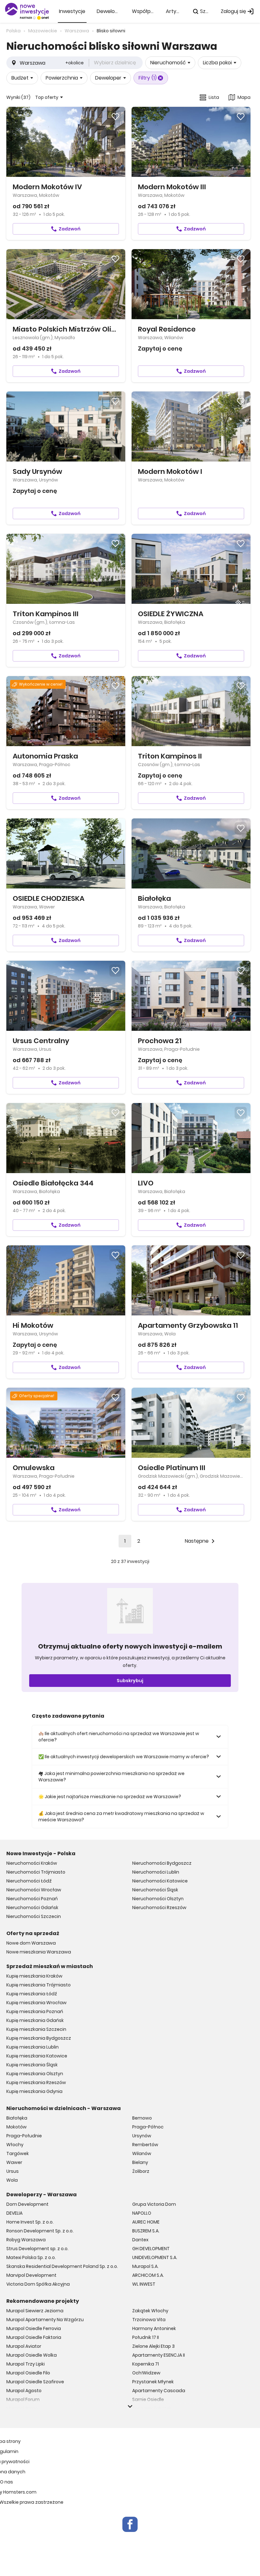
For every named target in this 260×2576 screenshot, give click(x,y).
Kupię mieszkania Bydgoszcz (39, 2038)
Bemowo (142, 2118)
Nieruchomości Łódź (29, 1881)
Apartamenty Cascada (159, 2391)
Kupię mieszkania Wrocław (36, 2003)
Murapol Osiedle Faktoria (34, 2337)
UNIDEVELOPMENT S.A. (155, 2257)
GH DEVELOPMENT (151, 2249)
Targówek (18, 2153)
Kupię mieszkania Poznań (35, 2011)
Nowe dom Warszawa (31, 1943)
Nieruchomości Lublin (156, 1872)
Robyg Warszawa (26, 2240)
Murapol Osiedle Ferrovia (34, 2328)
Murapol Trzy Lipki (26, 2364)
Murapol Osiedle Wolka (32, 2355)
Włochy (15, 2145)
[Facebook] (130, 2524)
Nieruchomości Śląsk (155, 1890)
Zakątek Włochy (150, 2311)
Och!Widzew (146, 2373)
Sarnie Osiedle (148, 2399)
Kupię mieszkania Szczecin (36, 2029)
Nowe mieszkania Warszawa (39, 1952)
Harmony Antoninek (154, 2328)
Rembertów (145, 2145)
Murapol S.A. (145, 2266)
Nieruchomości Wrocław (34, 1890)
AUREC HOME (146, 2222)
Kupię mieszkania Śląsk (32, 2065)
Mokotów (16, 2127)
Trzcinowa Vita (149, 2320)
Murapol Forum (23, 2399)
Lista (214, 97)
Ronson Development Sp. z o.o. (40, 2231)
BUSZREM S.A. (146, 2231)
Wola (12, 2180)
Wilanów (142, 2153)
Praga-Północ (148, 2127)
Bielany (140, 2162)
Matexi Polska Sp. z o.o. (31, 2257)
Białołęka (17, 2118)
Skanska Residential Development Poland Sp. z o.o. (62, 2266)
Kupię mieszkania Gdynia (34, 2091)
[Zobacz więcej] (130, 2406)
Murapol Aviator (24, 2346)
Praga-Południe (24, 2136)
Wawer (14, 2162)
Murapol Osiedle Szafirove (35, 2382)
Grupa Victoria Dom (154, 2204)
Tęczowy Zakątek (152, 2408)
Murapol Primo (22, 2408)
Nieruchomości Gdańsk (32, 1908)
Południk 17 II (146, 2337)
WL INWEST (144, 2284)
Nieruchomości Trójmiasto (36, 1872)
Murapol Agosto (24, 2391)
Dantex (140, 2240)
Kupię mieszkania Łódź (32, 1994)
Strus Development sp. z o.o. (37, 2249)
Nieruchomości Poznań (32, 1899)
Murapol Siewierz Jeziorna (35, 2311)
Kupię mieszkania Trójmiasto (39, 1985)
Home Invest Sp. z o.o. (30, 2222)
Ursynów (142, 2136)
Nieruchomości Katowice (160, 1881)
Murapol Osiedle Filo (28, 2373)
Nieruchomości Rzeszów (159, 1908)
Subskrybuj (130, 1681)
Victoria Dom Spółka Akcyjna (38, 2284)
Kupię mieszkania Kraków (34, 1976)
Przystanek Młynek (153, 2382)
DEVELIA (14, 2213)
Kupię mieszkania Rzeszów (36, 2082)
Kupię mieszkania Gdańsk (35, 2020)
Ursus (13, 2171)
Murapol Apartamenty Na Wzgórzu (45, 2320)
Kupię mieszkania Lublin (32, 2047)
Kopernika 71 (146, 2364)
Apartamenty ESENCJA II (159, 2355)
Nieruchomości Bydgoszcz (162, 1863)
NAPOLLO (142, 2213)
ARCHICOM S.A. (148, 2275)
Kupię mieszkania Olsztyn (35, 2074)
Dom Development (27, 2204)
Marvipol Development (31, 2275)
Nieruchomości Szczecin (34, 1916)
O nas (6, 2482)
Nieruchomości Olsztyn (158, 1899)
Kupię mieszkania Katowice (37, 2056)
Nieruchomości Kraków (32, 1863)
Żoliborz (141, 2171)
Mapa (244, 97)
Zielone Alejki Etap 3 (153, 2346)
